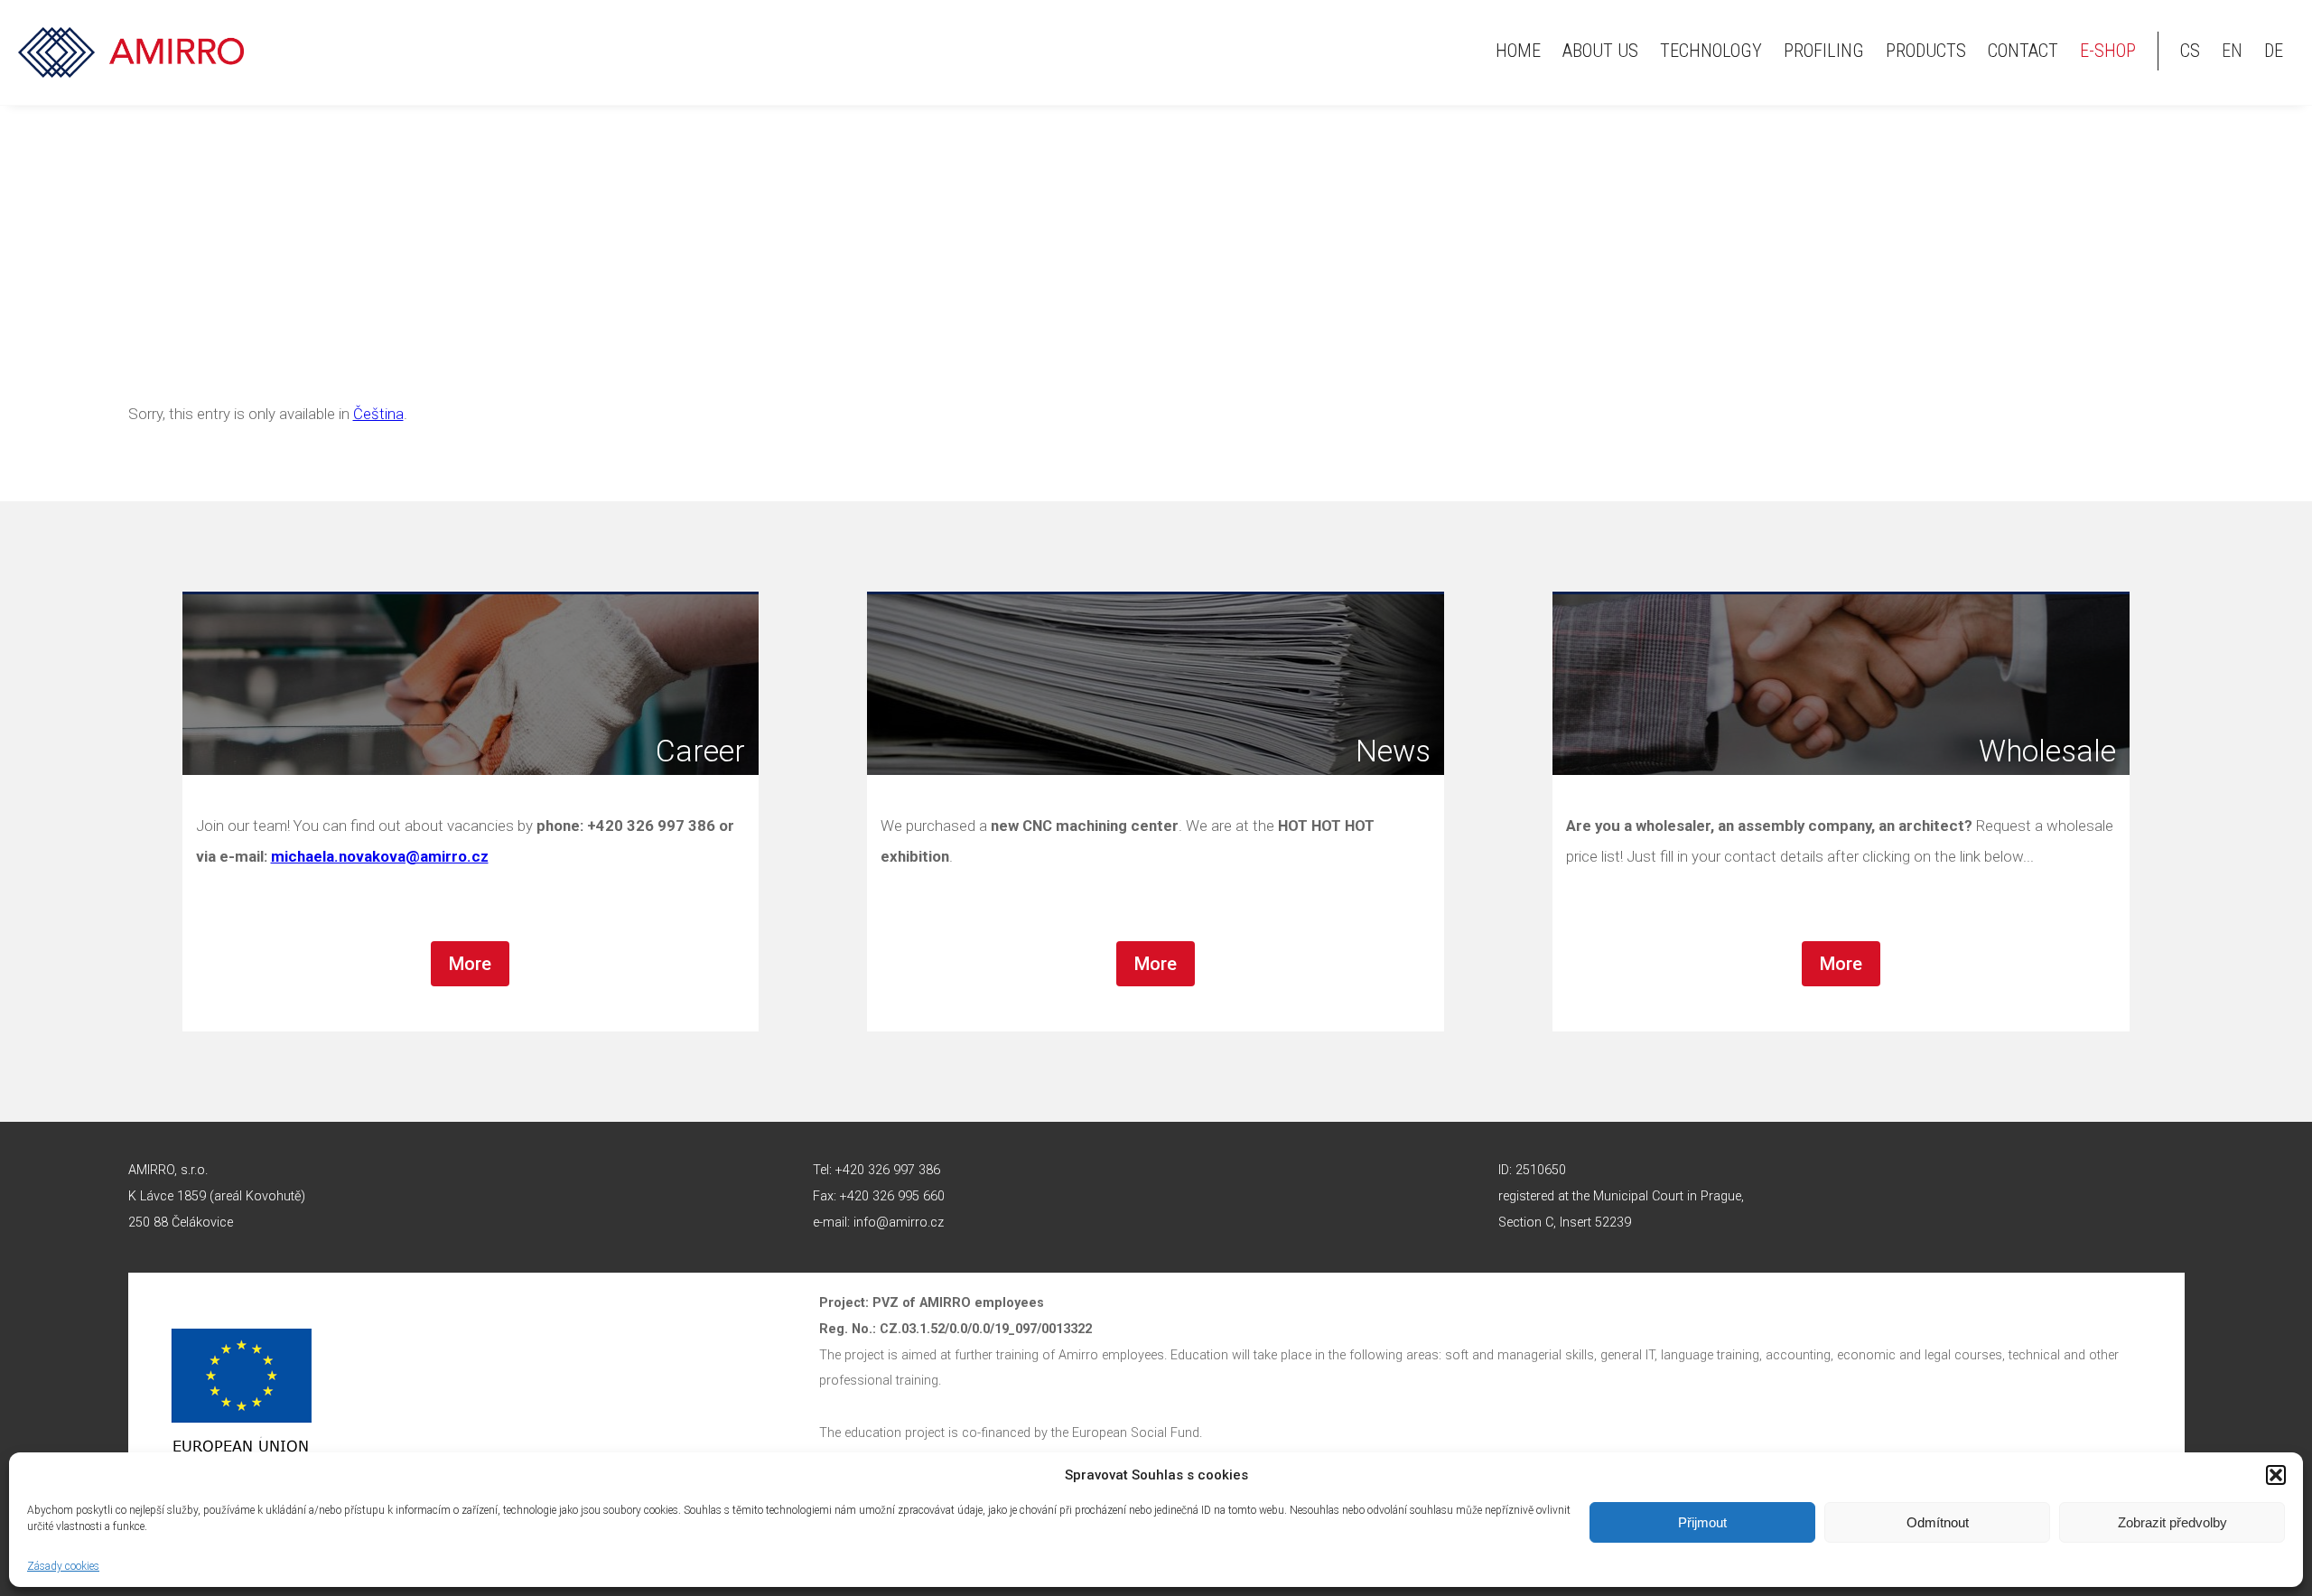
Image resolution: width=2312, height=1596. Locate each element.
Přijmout (1702, 1522)
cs (2190, 51)
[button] (2276, 1475)
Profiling (1824, 51)
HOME (1518, 51)
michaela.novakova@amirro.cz (380, 856)
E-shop (2108, 51)
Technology (1711, 51)
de (2274, 51)
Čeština (378, 414)
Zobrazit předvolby (2172, 1522)
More (470, 964)
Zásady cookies (63, 1566)
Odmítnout (1938, 1522)
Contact (2023, 51)
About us (1600, 51)
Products (1926, 51)
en (2232, 51)
